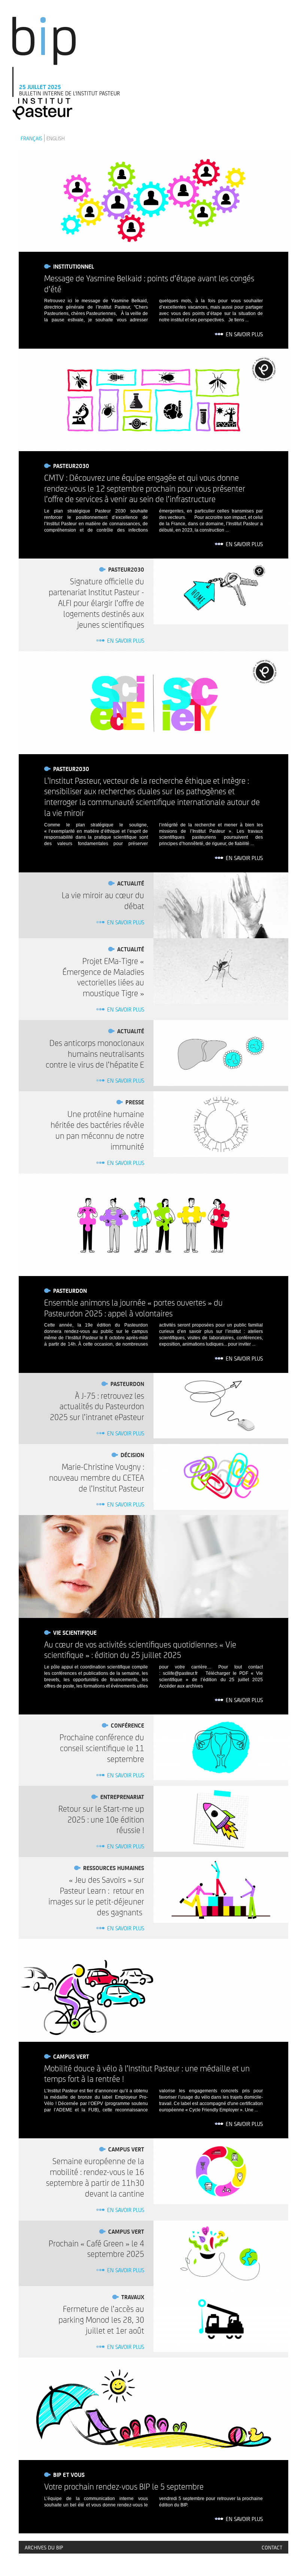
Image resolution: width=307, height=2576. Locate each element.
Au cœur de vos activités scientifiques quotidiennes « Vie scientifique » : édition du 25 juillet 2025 (140, 1650)
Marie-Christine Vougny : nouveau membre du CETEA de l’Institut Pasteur (97, 1477)
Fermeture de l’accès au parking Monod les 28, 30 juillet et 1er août (101, 2319)
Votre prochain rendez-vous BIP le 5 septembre (124, 2486)
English (56, 138)
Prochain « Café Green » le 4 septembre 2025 (96, 2248)
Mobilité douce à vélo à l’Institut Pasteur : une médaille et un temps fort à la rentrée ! (147, 2073)
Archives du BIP (44, 2547)
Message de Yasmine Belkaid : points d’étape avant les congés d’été (149, 283)
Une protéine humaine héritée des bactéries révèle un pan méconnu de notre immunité (97, 1130)
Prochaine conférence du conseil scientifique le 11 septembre (102, 1748)
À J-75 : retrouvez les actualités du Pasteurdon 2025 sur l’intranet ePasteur (97, 1406)
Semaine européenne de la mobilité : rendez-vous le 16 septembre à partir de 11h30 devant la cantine (95, 2177)
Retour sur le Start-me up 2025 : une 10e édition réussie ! (101, 1819)
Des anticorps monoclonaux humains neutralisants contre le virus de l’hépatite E (95, 1053)
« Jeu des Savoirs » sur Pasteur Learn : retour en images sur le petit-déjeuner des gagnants (96, 1896)
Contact (272, 2547)
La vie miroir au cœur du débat (103, 900)
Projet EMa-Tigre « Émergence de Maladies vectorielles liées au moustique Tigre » (103, 977)
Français (31, 138)
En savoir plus (244, 334)
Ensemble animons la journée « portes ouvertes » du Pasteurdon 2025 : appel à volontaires (133, 1308)
